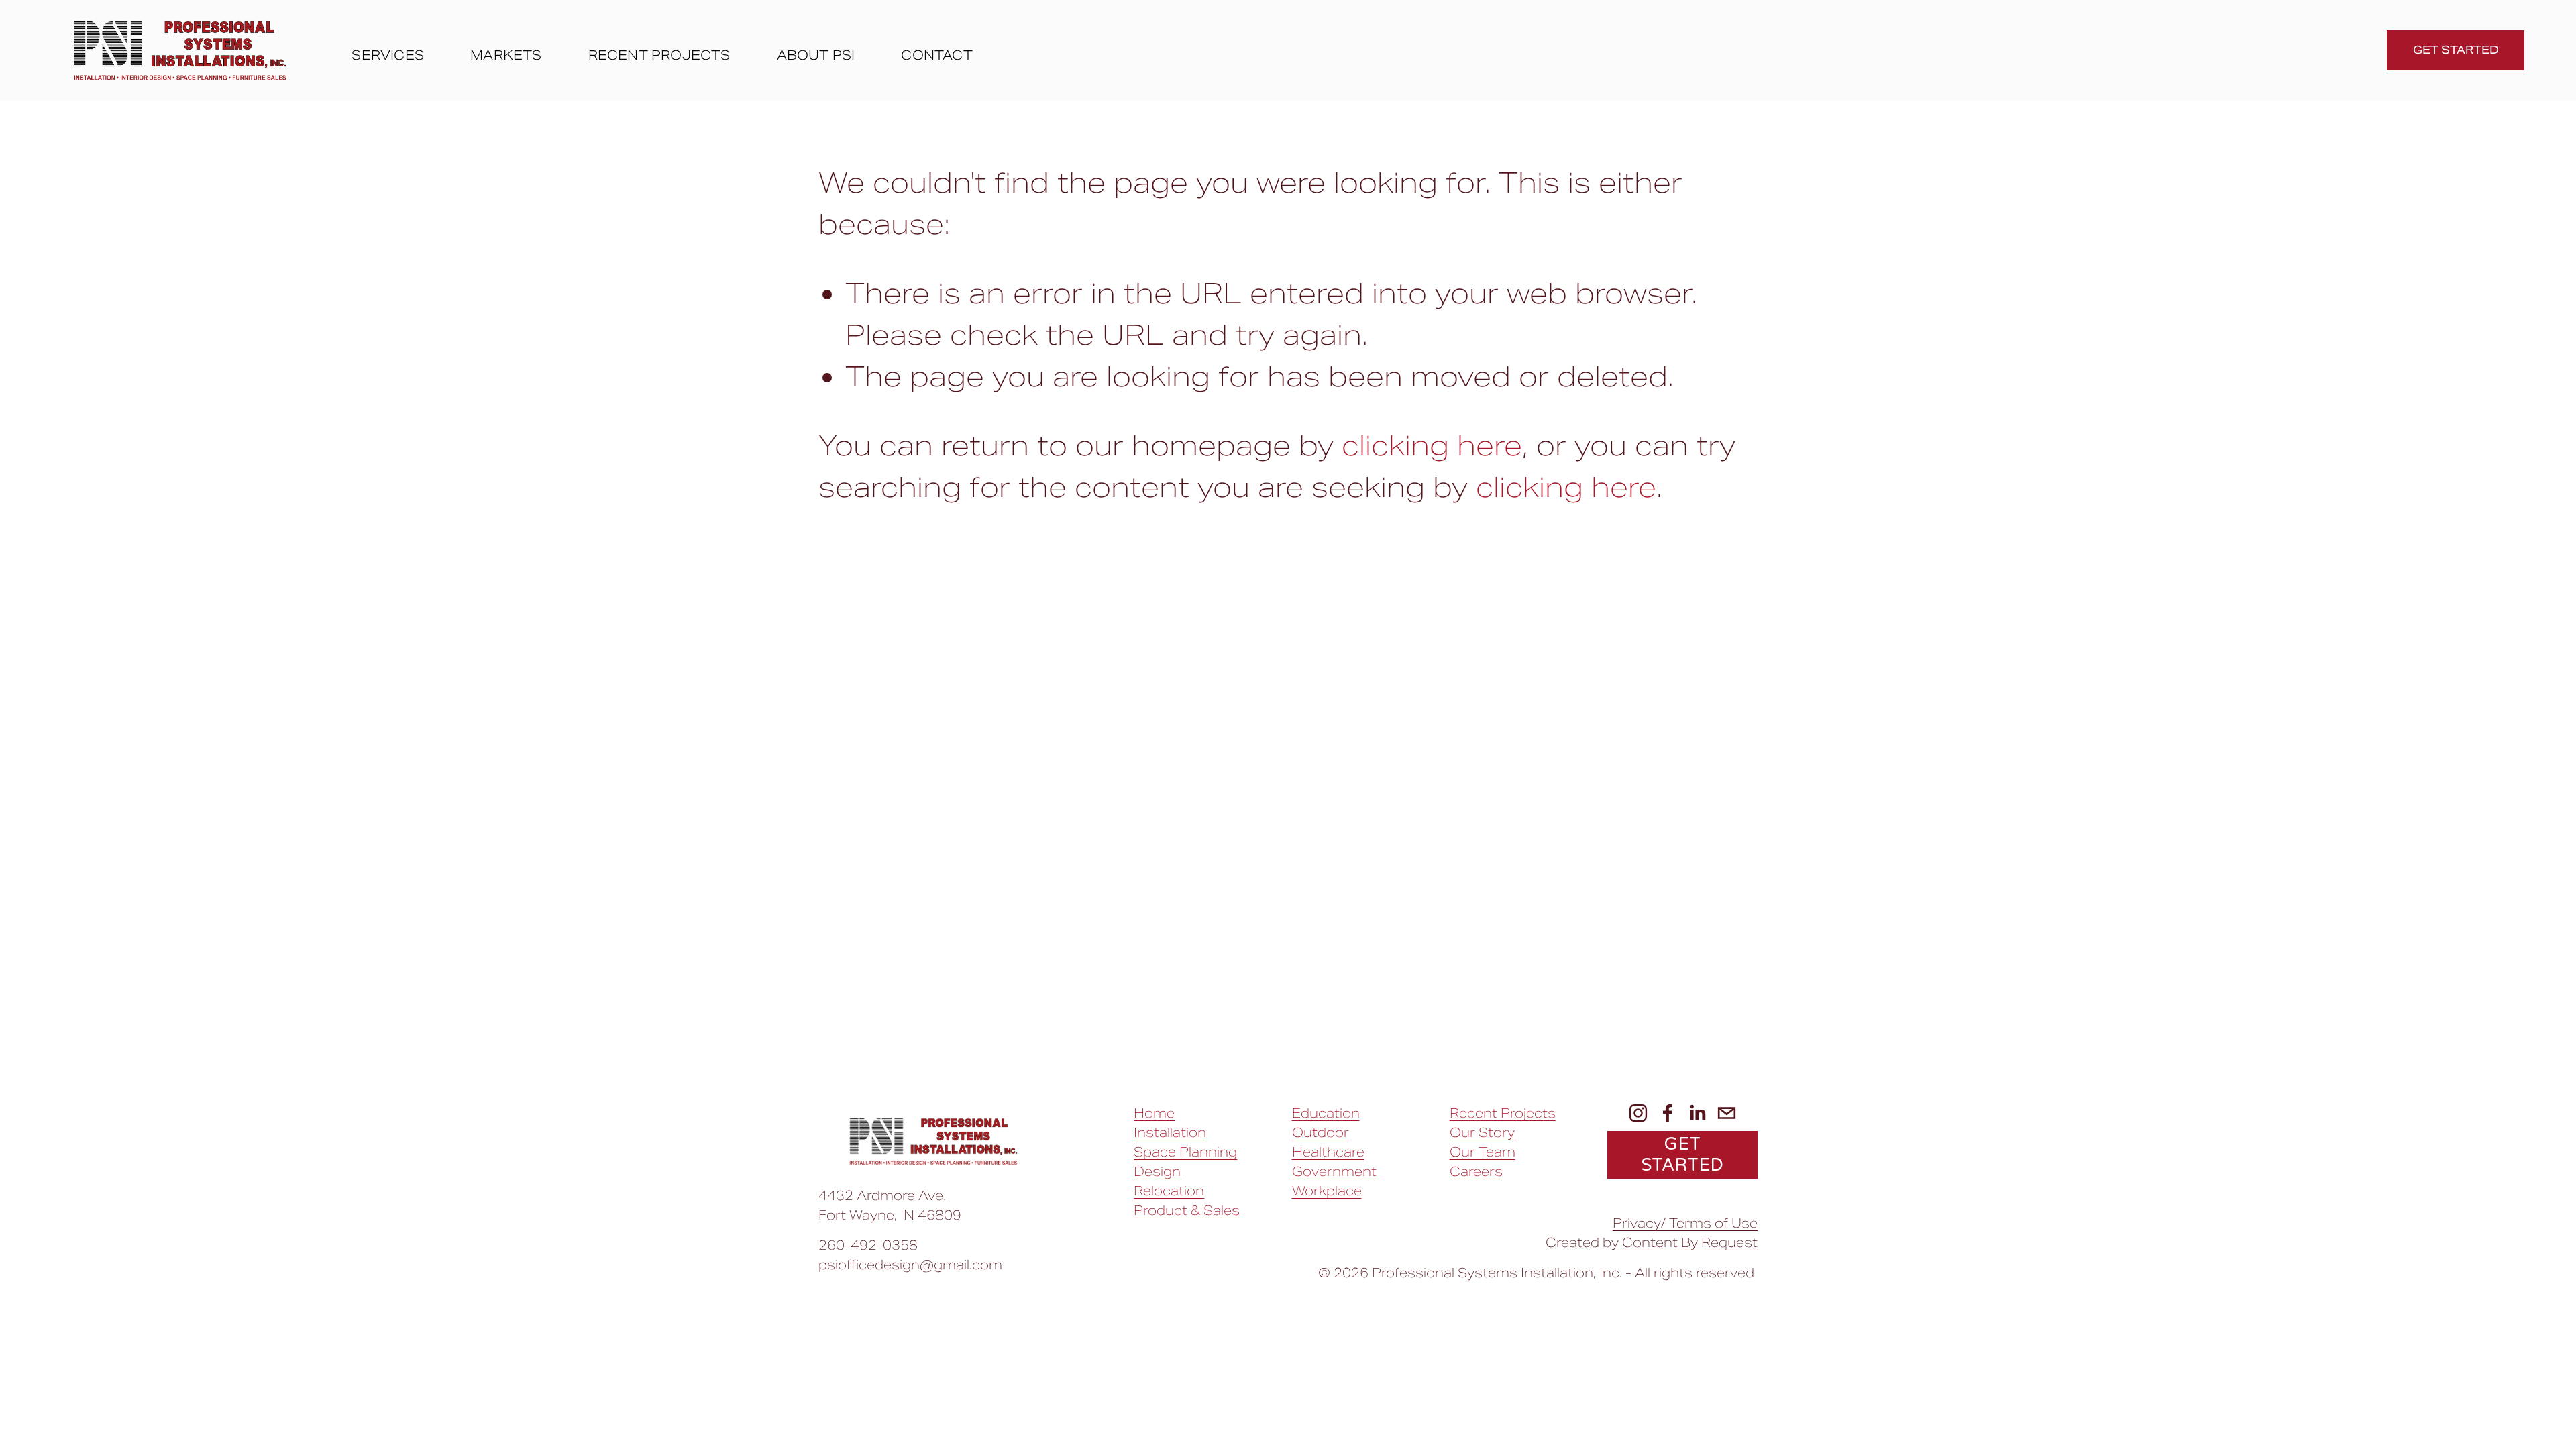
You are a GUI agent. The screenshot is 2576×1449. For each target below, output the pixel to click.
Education (1326, 1113)
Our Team (1483, 1152)
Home (1154, 1113)
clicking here (1432, 446)
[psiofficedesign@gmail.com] (1727, 1113)
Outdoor (1321, 1132)
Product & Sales (1187, 1210)
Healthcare (1328, 1152)
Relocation (1169, 1191)
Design (1157, 1171)
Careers (1476, 1171)
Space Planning (1185, 1152)
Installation (1170, 1132)
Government (1334, 1171)
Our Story (1482, 1132)
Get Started (2456, 50)
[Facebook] (1668, 1113)
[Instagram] (1638, 1113)
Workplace (1327, 1191)
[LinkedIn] (1697, 1113)
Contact (936, 55)
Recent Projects (659, 55)
